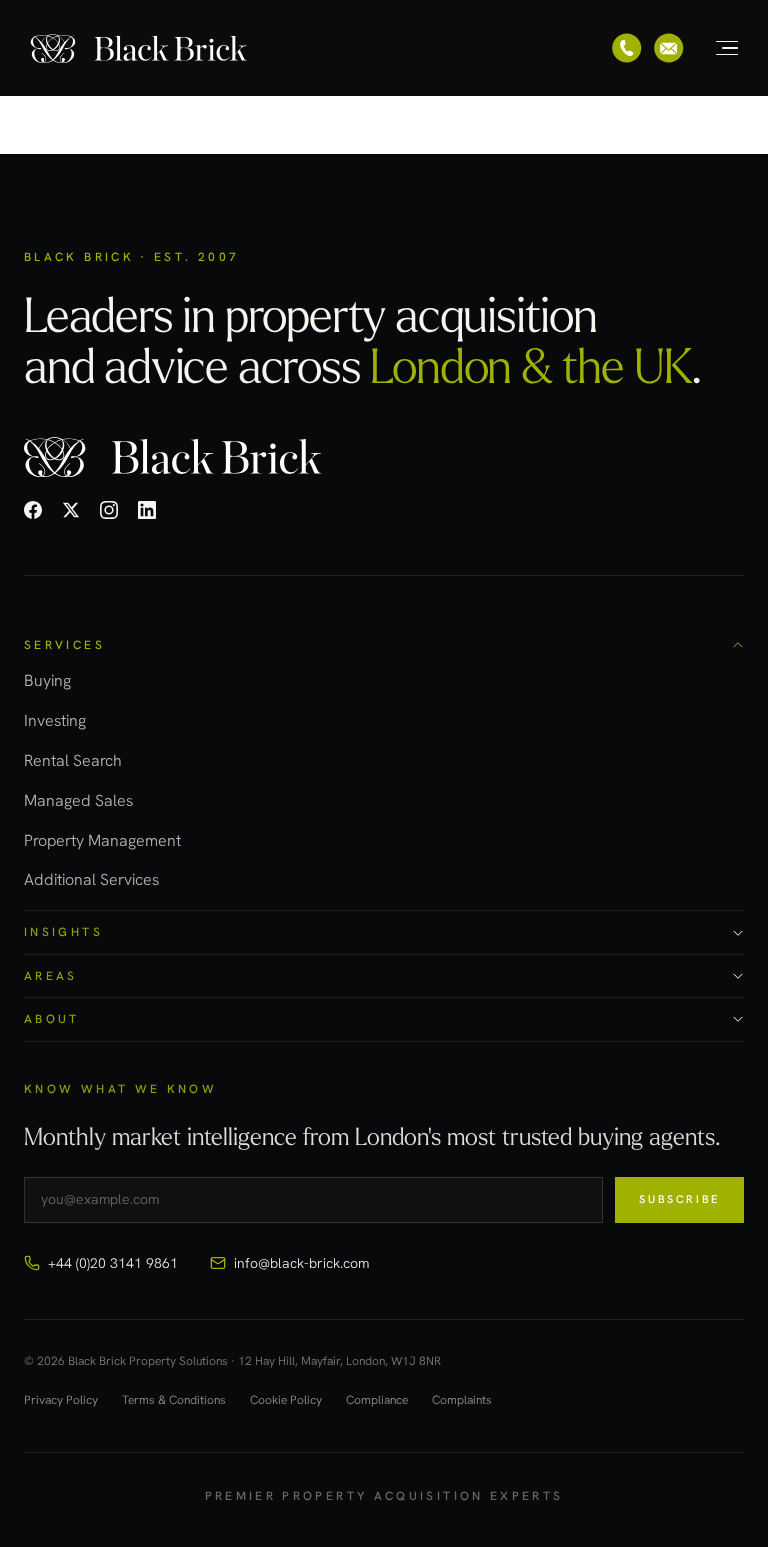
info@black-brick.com (301, 1263)
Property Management (102, 840)
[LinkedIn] (147, 510)
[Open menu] (716, 48)
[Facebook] (33, 510)
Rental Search (73, 760)
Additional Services (91, 879)
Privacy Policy (61, 1401)
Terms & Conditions (174, 1401)
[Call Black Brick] (627, 48)
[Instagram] (109, 510)
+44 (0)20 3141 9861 (113, 1263)
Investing (55, 720)
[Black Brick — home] (140, 47)
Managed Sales (78, 800)
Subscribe (679, 1199)
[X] (71, 510)
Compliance (377, 1401)
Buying (47, 680)
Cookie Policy (286, 1401)
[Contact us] (669, 48)
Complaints (462, 1401)
